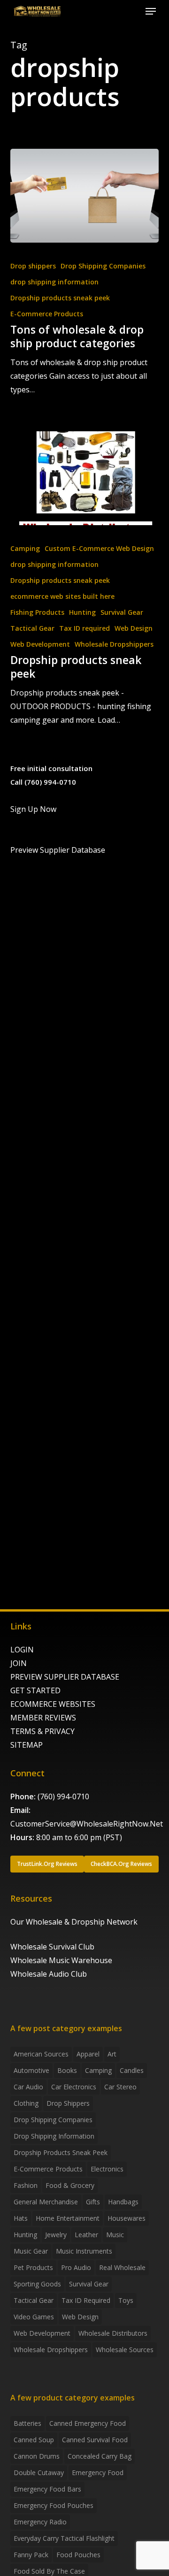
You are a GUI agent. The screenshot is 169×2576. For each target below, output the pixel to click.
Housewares (127, 2218)
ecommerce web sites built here (62, 596)
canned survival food (95, 2440)
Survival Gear (122, 612)
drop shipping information (54, 282)
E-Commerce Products (47, 314)
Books (67, 2070)
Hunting (82, 612)
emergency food (98, 2473)
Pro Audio (76, 2267)
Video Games (34, 2317)
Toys (126, 2300)
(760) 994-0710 (63, 1796)
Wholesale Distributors (113, 2333)
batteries (27, 2423)
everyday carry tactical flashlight (64, 2538)
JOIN (19, 1663)
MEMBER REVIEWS (43, 1718)
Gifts (93, 2202)
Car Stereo (120, 2087)
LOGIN (22, 1650)
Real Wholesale (122, 2267)
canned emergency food (88, 2423)
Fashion (26, 2185)
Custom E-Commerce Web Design (99, 548)
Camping (25, 548)
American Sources (41, 2054)
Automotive (31, 2070)
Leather (86, 2235)
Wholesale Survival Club (52, 1947)
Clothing (26, 2103)
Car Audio (28, 2087)
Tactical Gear (32, 628)
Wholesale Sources (125, 2350)
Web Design (134, 628)
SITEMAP (27, 1745)
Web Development (40, 644)
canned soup (34, 2440)
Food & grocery (70, 2185)
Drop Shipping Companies (103, 266)
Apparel (88, 2054)
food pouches (78, 2555)
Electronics (107, 2169)
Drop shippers (33, 266)
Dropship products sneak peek (60, 298)
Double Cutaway (39, 2473)
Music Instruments (84, 2251)
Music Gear (31, 2251)
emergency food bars (47, 2489)
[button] (151, 11)
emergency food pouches (54, 2505)
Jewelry (56, 2235)
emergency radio (40, 2522)
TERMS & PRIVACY (42, 1731)
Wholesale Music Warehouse (61, 1960)
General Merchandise (46, 2202)
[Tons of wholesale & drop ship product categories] (85, 196)
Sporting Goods (37, 2284)
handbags (123, 2202)
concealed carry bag (100, 2456)
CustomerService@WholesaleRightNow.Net (87, 1824)
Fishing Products (37, 612)
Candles (132, 2070)
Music (115, 2235)
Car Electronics (74, 2087)
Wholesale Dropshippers (114, 644)
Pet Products (33, 2267)
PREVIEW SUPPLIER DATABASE (65, 1677)
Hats (21, 2218)
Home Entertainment (68, 2218)
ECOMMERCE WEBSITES (53, 1704)
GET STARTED (35, 1690)
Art (112, 2054)
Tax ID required (84, 628)
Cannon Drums (37, 2456)
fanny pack (31, 2555)
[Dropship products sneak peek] (85, 478)
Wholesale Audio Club (49, 1974)
